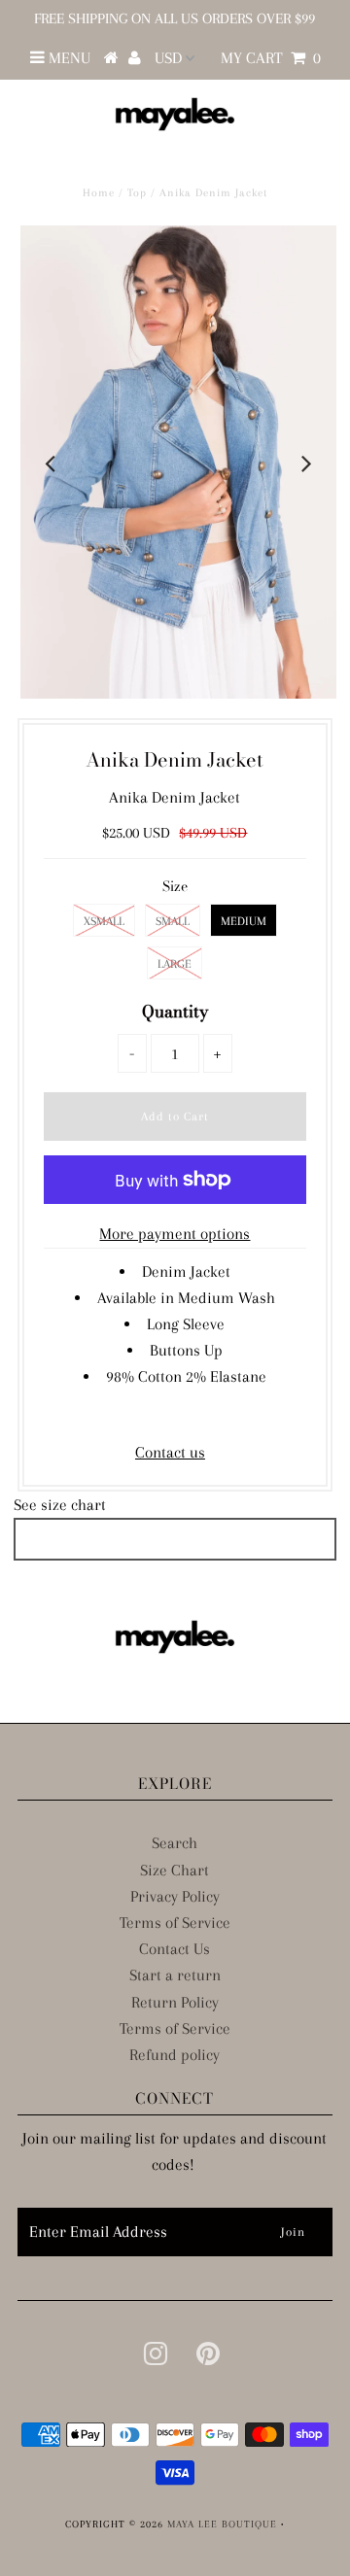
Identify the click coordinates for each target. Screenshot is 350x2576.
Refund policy (175, 2055)
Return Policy (175, 2002)
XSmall (104, 921)
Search (175, 1843)
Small (173, 921)
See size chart (60, 1505)
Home (99, 193)
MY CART (271, 58)
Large (175, 964)
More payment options (175, 1234)
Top (137, 193)
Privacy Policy (175, 1896)
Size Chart (175, 1870)
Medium (244, 921)
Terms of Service (175, 1923)
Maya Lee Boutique (222, 2524)
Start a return (175, 1975)
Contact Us (175, 1949)
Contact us (170, 1452)
